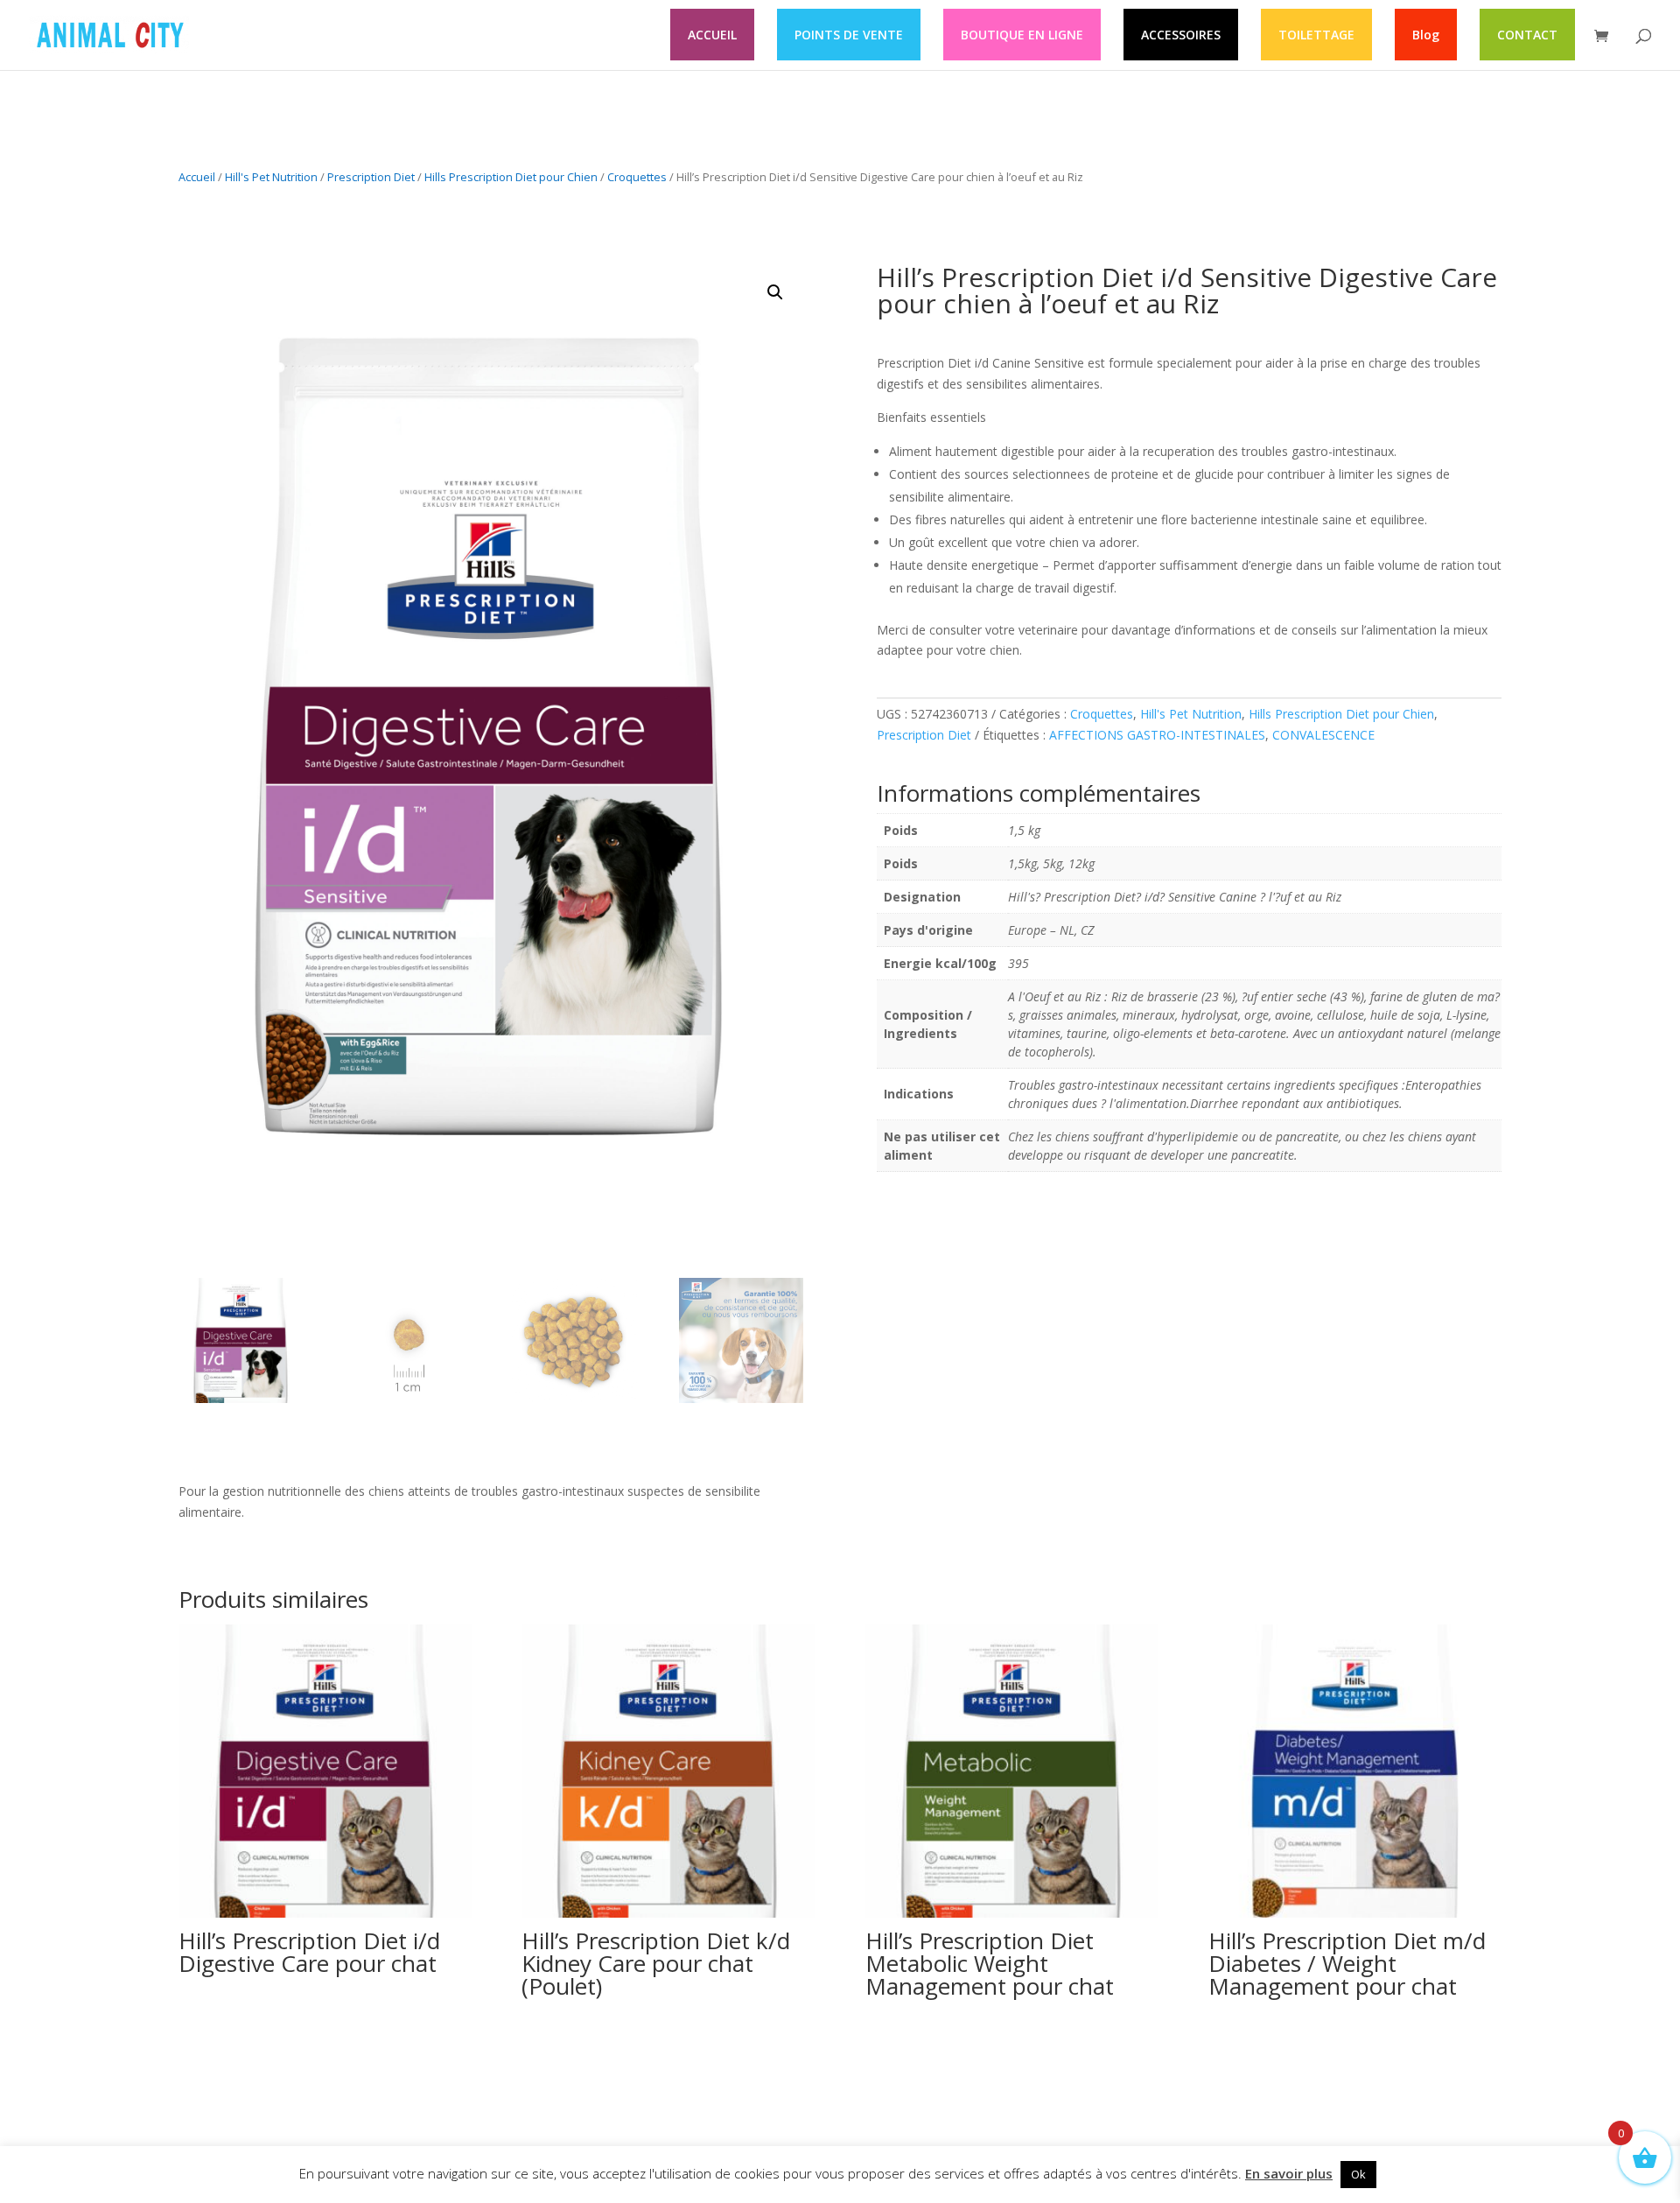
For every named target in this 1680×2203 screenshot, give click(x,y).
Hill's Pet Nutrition (271, 177)
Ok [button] (1358, 2174)
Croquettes (637, 177)
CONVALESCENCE (1323, 735)
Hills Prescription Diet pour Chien (511, 177)
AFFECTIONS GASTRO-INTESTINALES (1157, 735)
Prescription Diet (371, 177)
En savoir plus (1289, 2173)
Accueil (197, 177)
